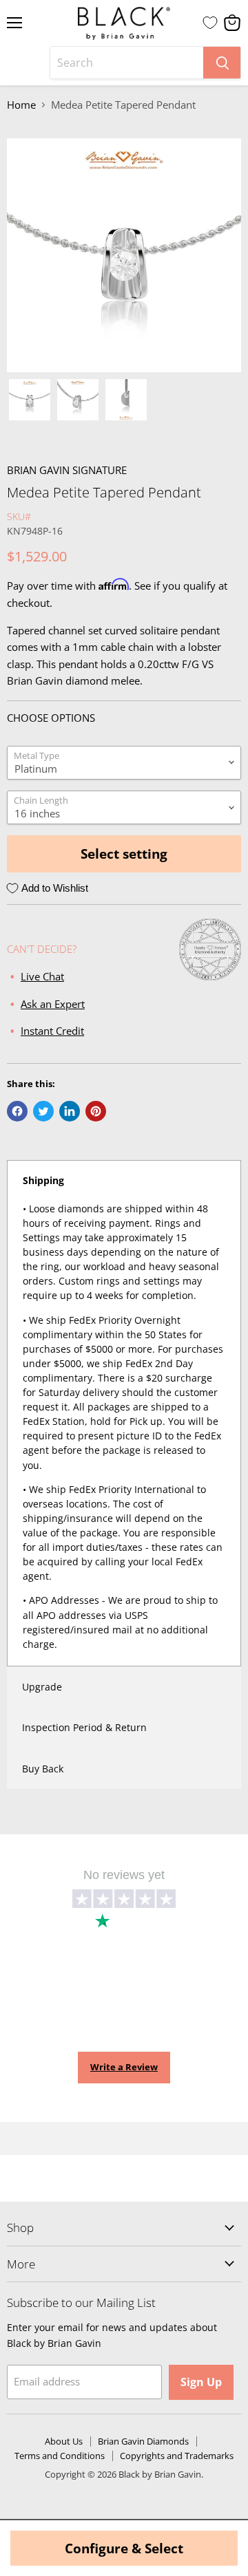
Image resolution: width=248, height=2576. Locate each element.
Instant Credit (52, 1031)
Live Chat (42, 976)
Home (21, 105)
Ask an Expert (53, 1004)
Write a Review (124, 2067)
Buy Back (43, 1769)
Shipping (43, 1180)
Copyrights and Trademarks (177, 2456)
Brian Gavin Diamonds (143, 2441)
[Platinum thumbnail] (30, 400)
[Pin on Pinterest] (96, 1111)
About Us (64, 2441)
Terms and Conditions (60, 2456)
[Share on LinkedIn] (70, 1111)
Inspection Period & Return (84, 1727)
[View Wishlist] (210, 23)
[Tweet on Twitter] (43, 1111)
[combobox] (127, 63)
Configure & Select (124, 2548)
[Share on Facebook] (17, 1111)
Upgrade (42, 1687)
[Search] (222, 63)
